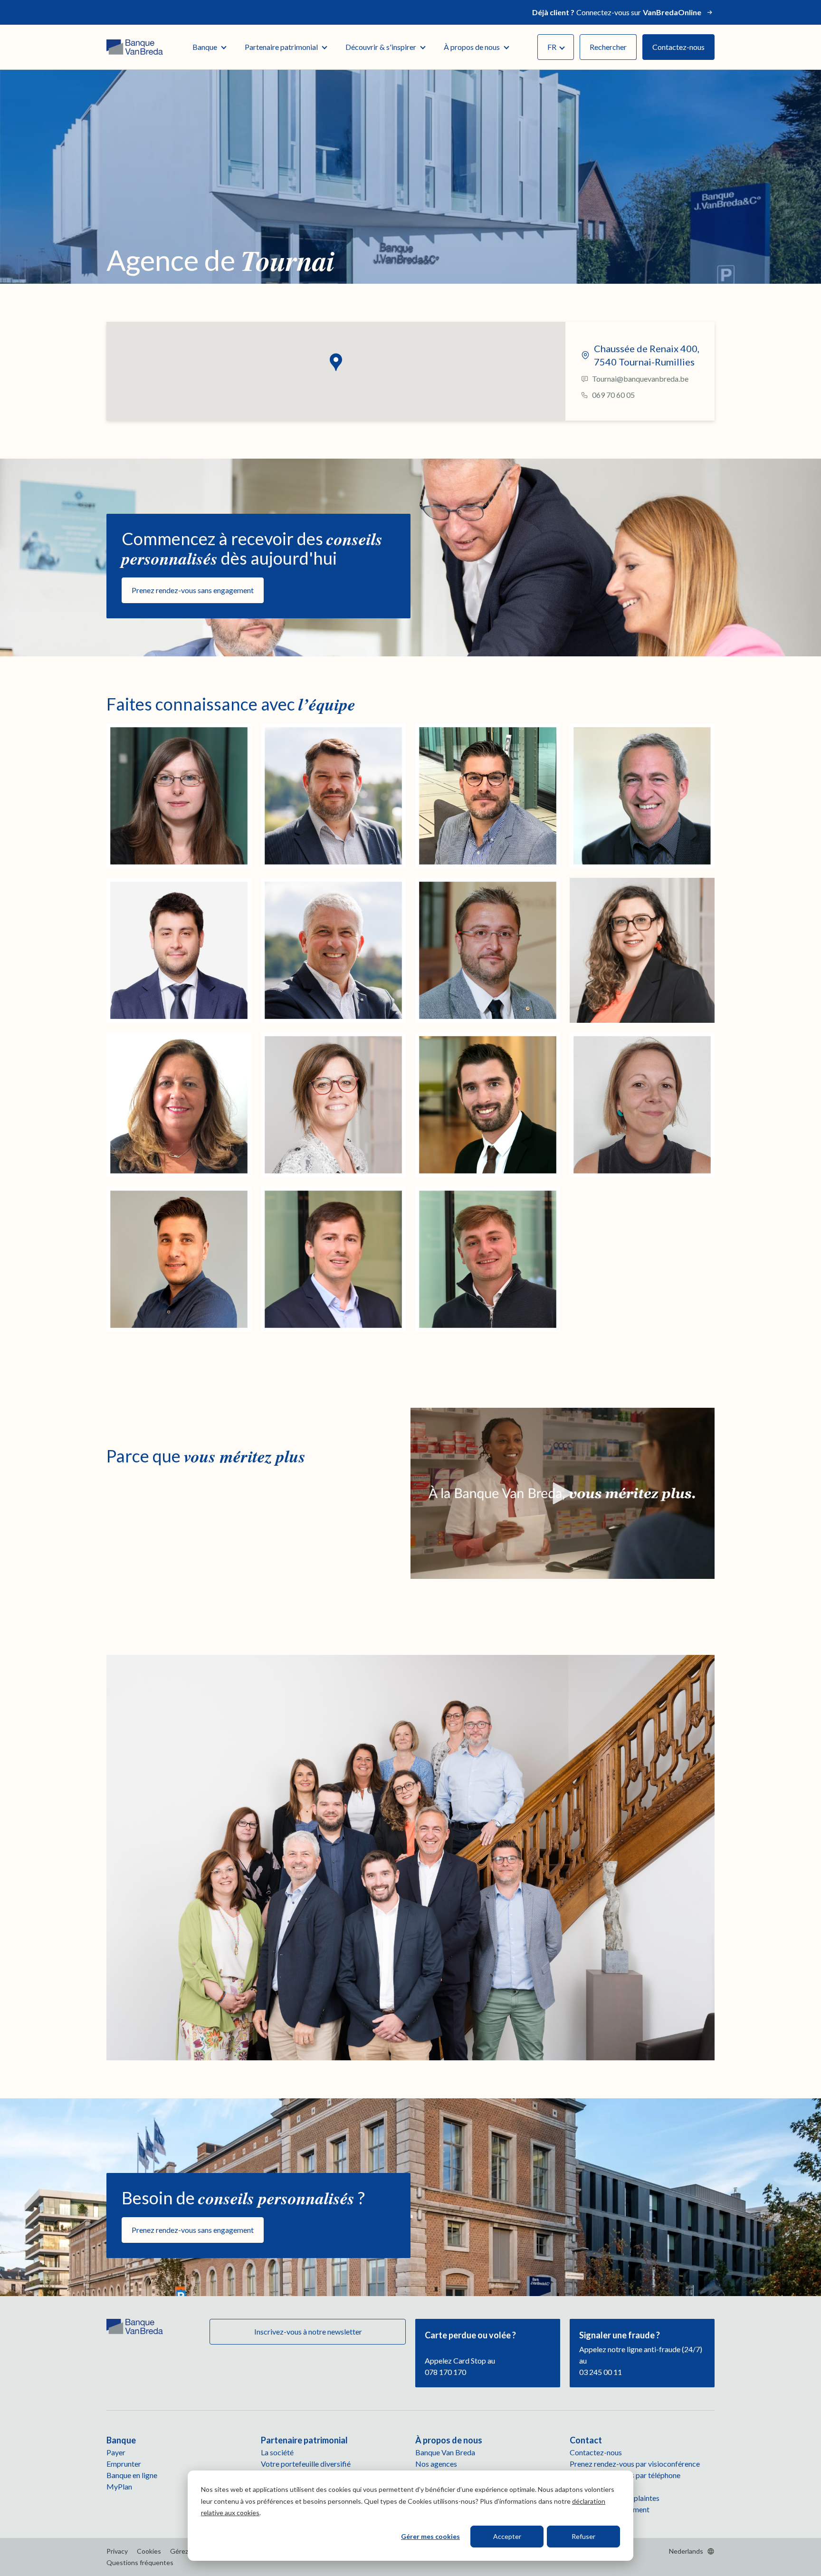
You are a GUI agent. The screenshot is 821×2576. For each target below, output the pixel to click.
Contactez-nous (678, 47)
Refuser (583, 2536)
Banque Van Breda (445, 2452)
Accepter (507, 2536)
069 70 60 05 (613, 395)
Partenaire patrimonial (281, 47)
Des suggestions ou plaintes (615, 2498)
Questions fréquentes (140, 2562)
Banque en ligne (132, 2475)
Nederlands (686, 2551)
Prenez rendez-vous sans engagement (193, 590)
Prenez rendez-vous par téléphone (625, 2475)
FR (552, 47)
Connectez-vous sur (617, 12)
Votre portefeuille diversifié (306, 2464)
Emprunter (124, 2464)
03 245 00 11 (601, 2372)
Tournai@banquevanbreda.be (640, 379)
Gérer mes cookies (430, 2536)
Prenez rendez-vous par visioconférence (635, 2464)
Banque (205, 47)
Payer (116, 2452)
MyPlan (119, 2486)
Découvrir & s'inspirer (381, 47)
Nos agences (436, 2464)
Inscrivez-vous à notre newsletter (307, 2331)
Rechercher (608, 47)
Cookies (149, 2551)
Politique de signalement (610, 2509)
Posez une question (601, 2486)
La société (277, 2452)
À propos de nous (472, 47)
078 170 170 (445, 2372)
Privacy (117, 2551)
